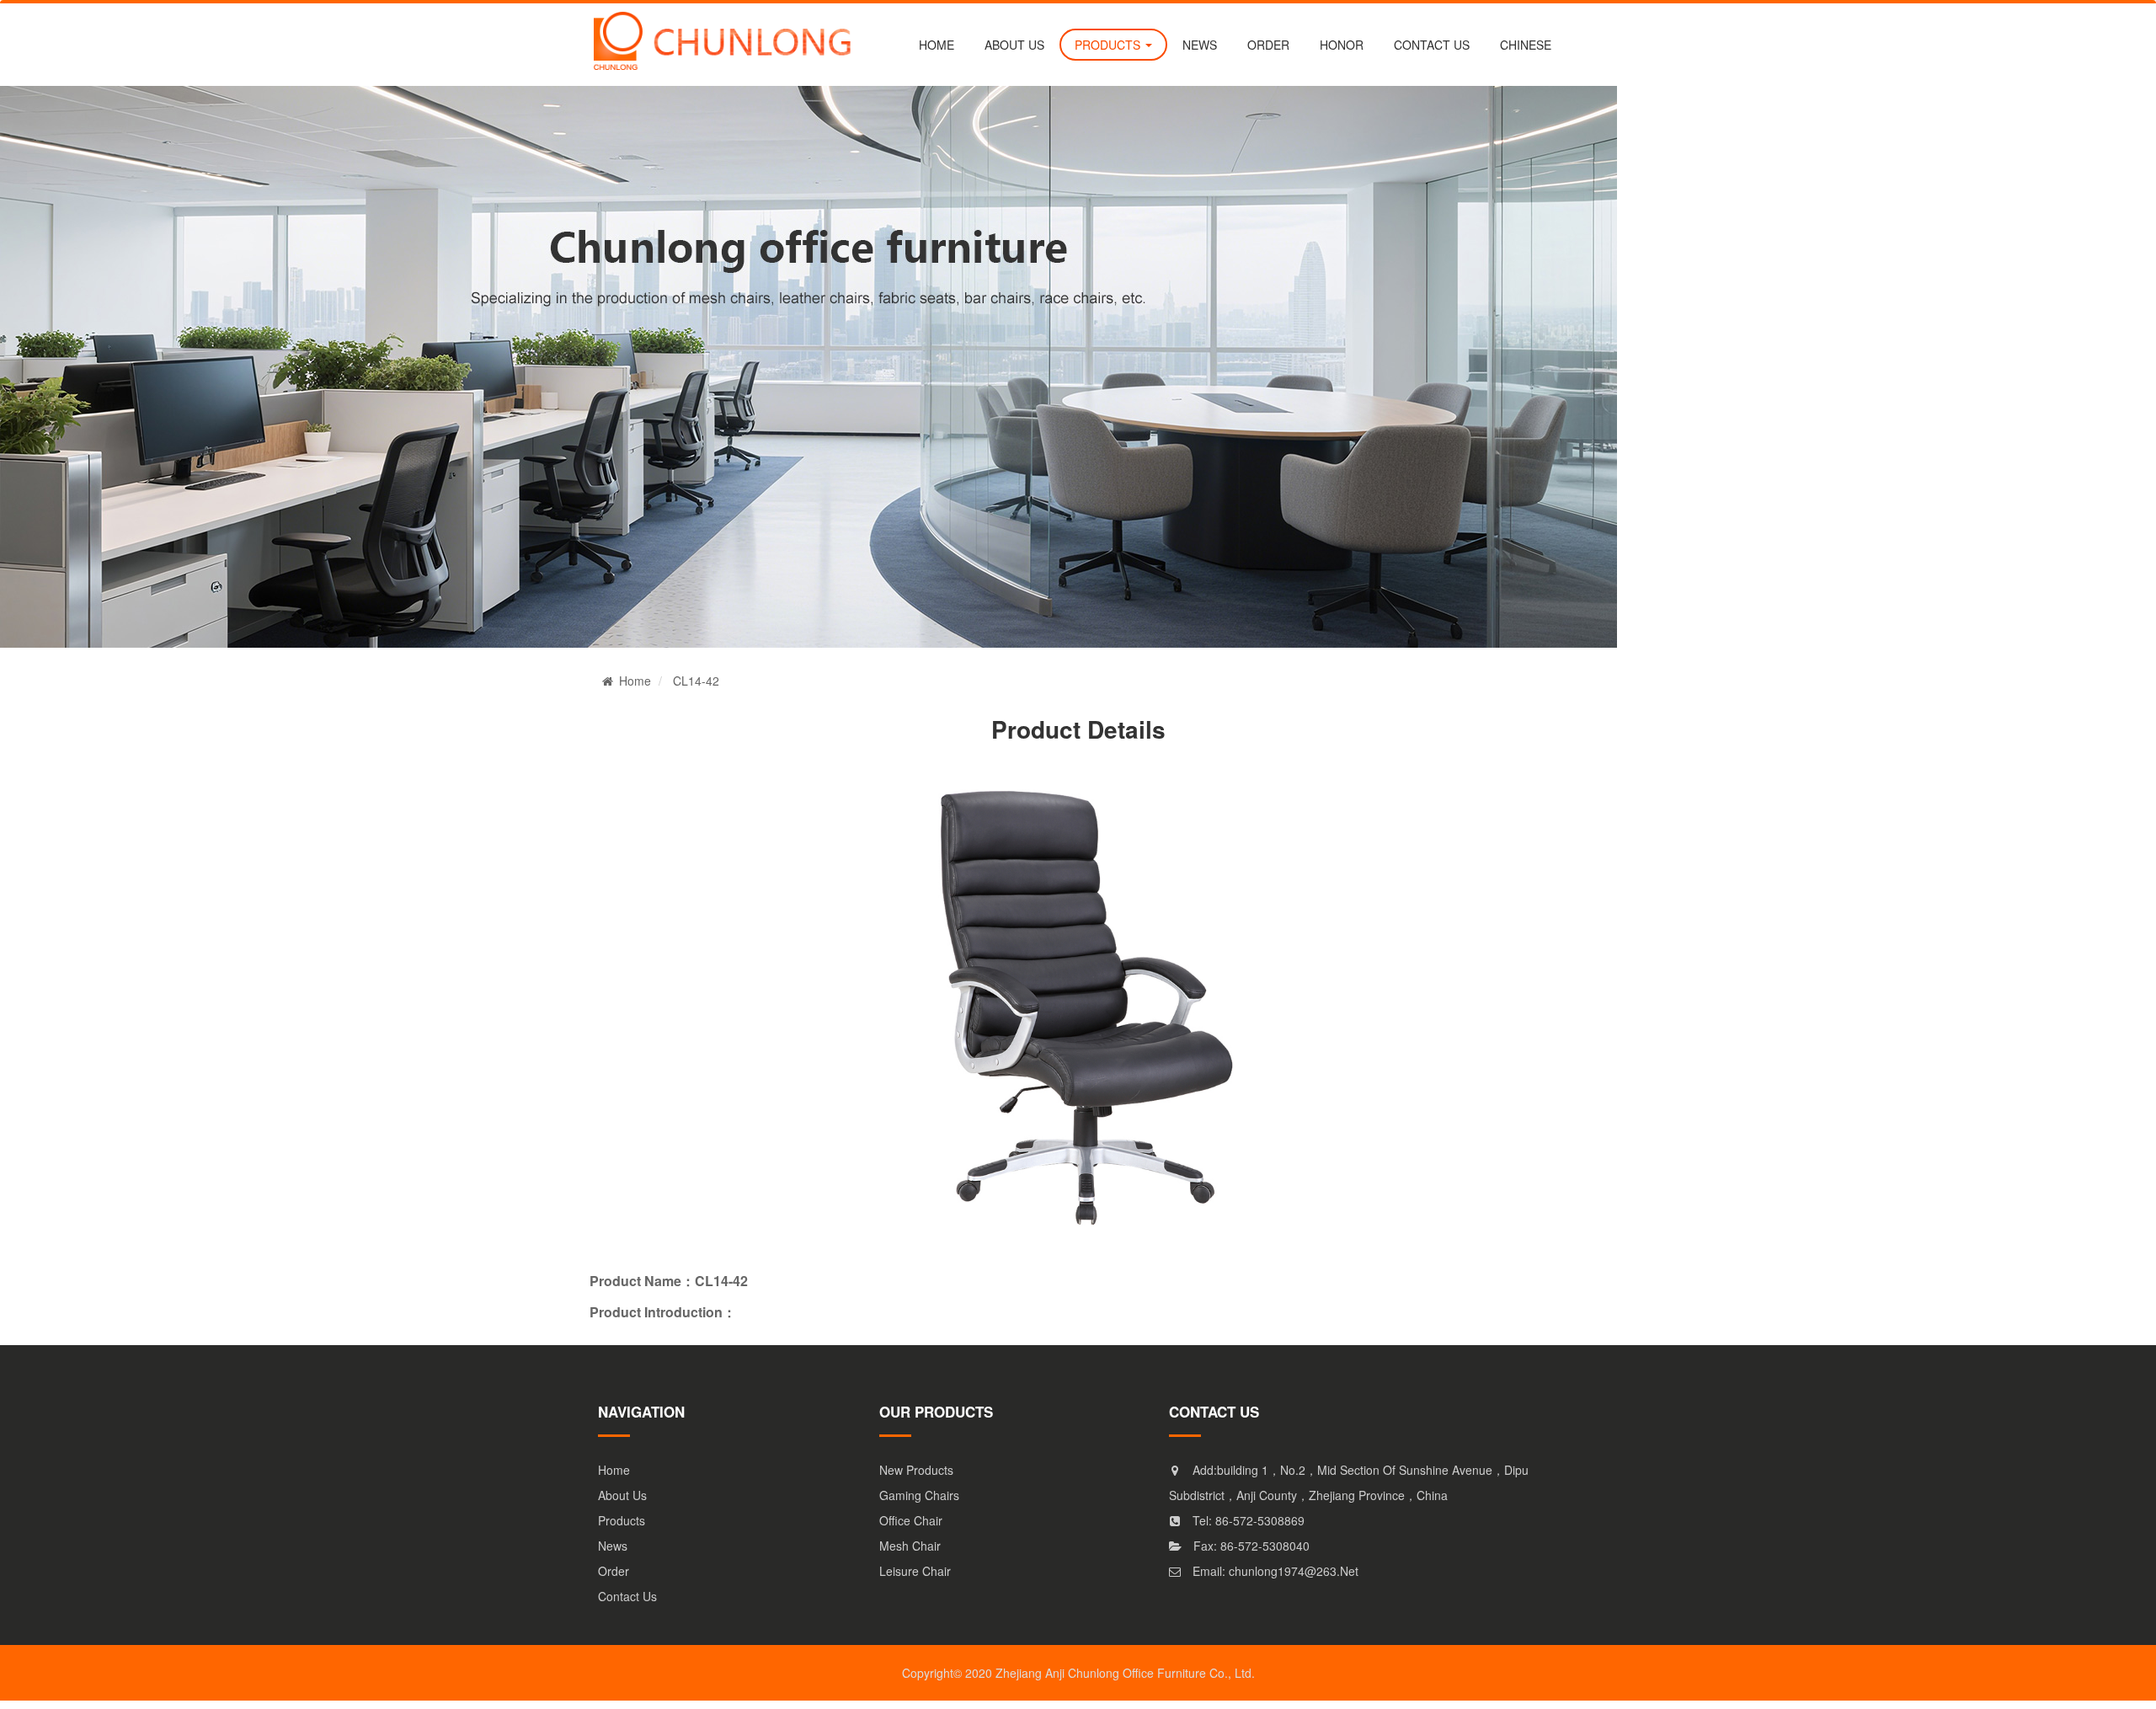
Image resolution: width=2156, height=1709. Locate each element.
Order (614, 1571)
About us (1014, 45)
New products (916, 1470)
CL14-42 (696, 681)
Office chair (911, 1520)
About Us (622, 1495)
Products (622, 1520)
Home (937, 45)
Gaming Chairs (919, 1495)
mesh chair (910, 1546)
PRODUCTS (1109, 45)
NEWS (1200, 45)
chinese (1526, 45)
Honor (1342, 45)
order (1268, 45)
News (613, 1546)
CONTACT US (1432, 45)
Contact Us (627, 1596)
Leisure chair (915, 1571)
